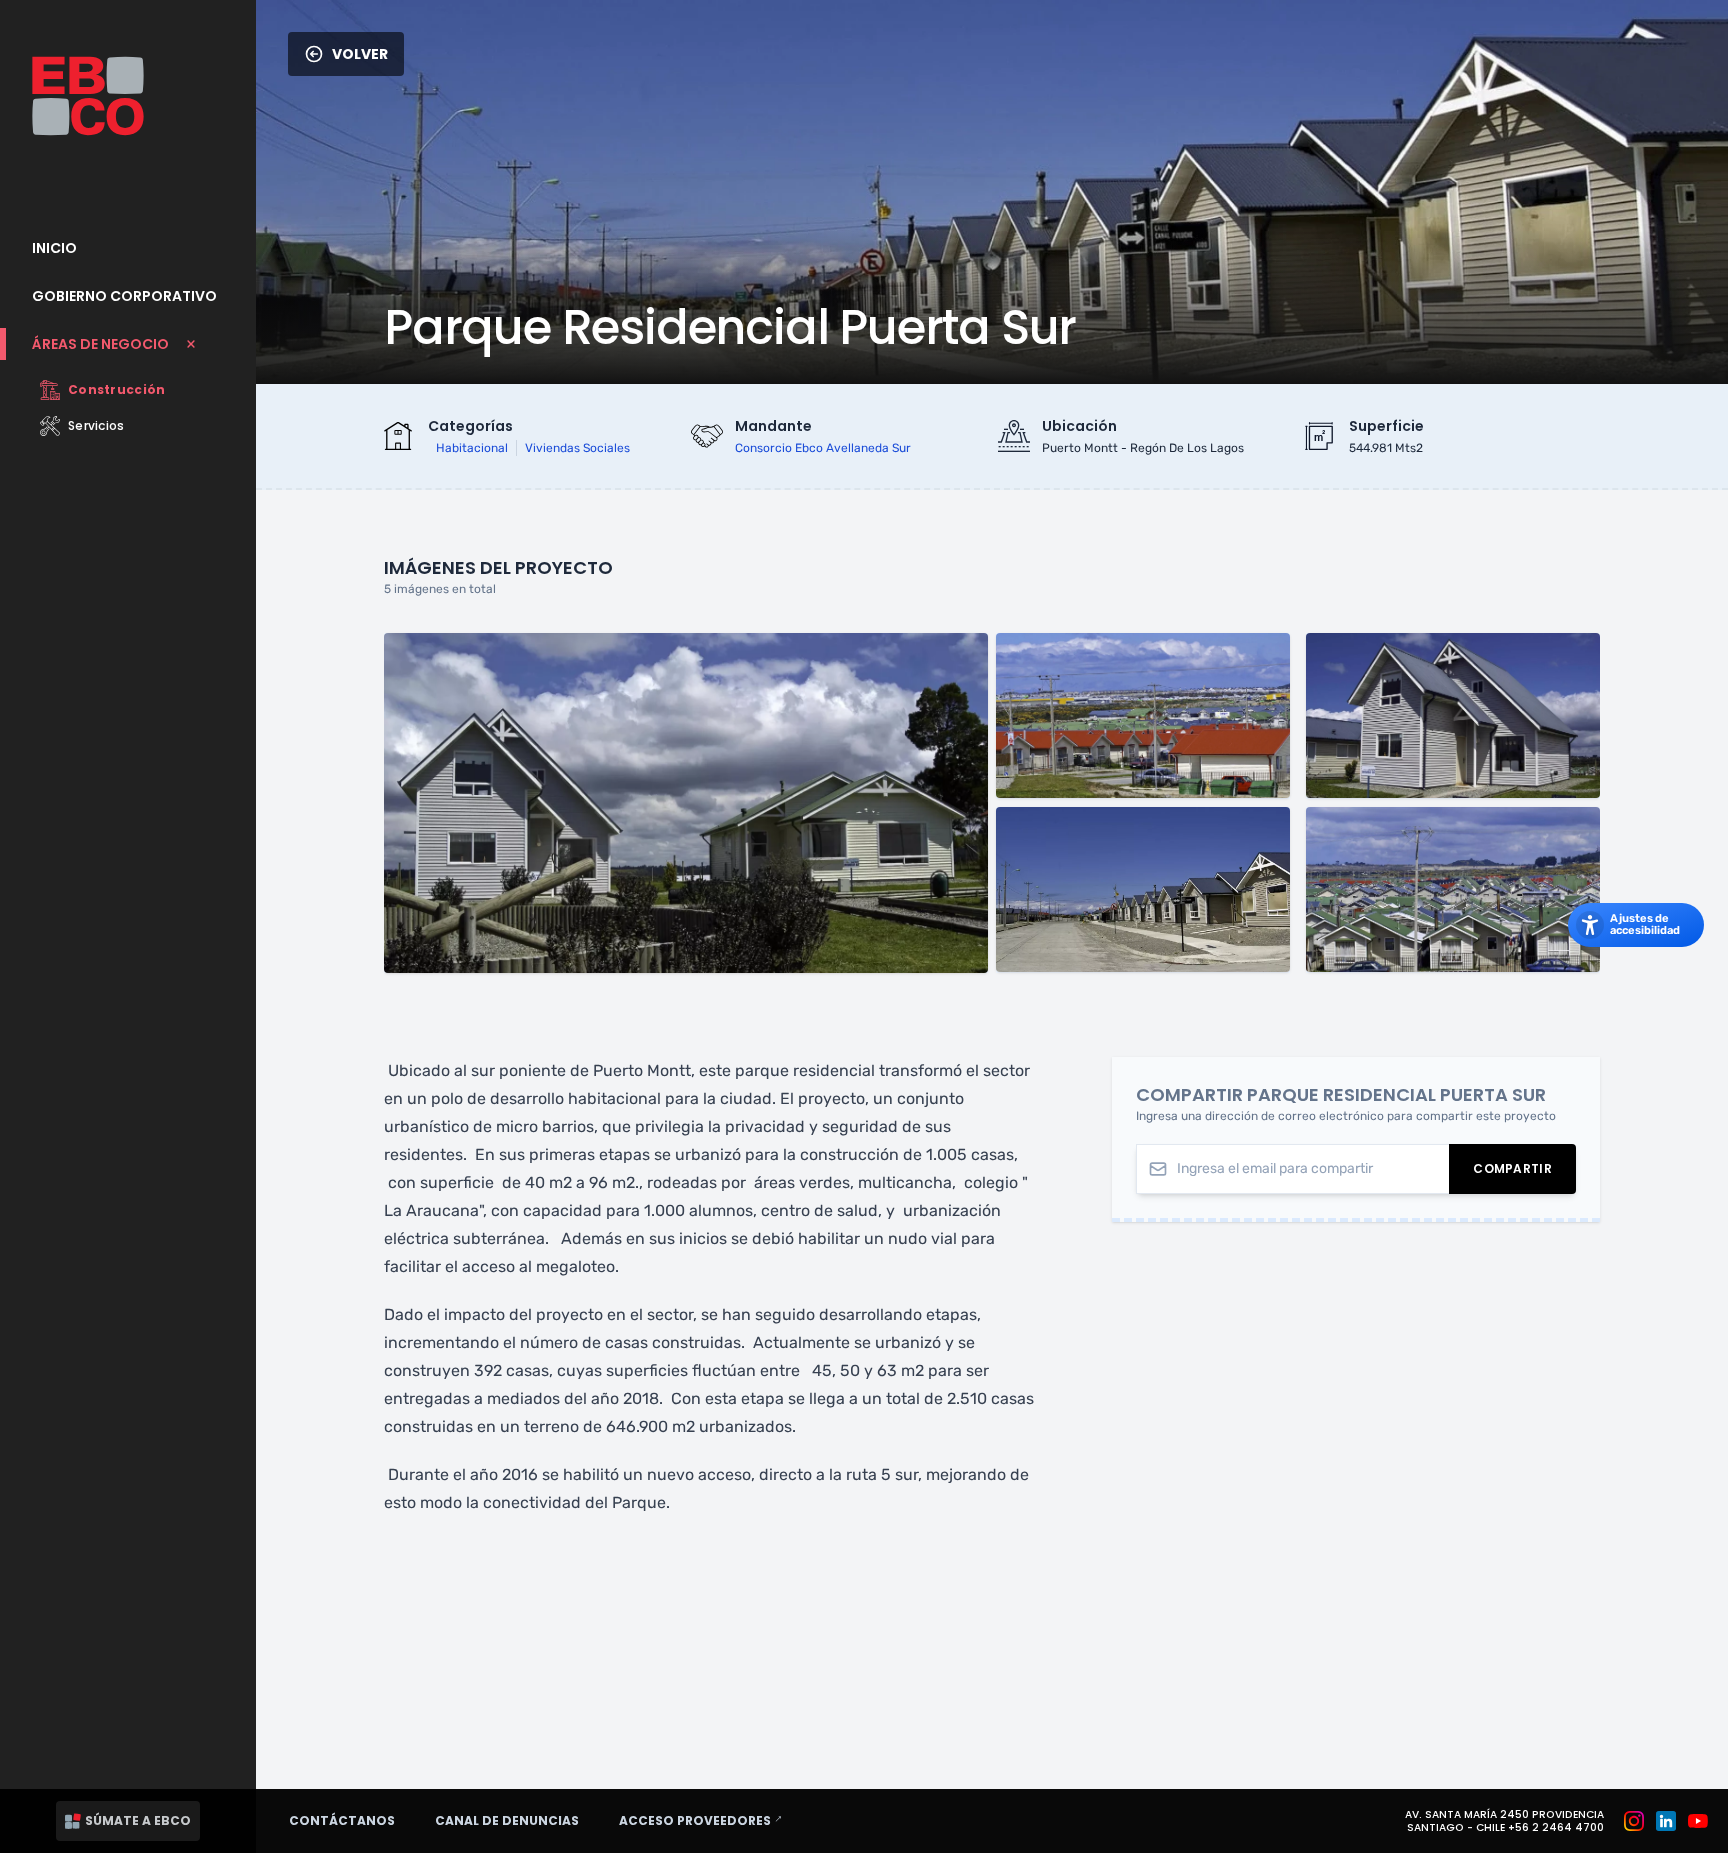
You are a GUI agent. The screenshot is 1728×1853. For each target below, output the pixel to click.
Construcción (117, 389)
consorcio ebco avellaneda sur (823, 448)
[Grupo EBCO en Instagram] (1634, 1821)
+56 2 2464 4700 (1556, 1827)
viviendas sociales (577, 448)
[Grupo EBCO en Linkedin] (1666, 1821)
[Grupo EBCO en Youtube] (1698, 1821)
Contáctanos (342, 1820)
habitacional (472, 448)
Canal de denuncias (507, 1820)
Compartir (1524, 1172)
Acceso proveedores (709, 1820)
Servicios (96, 425)
